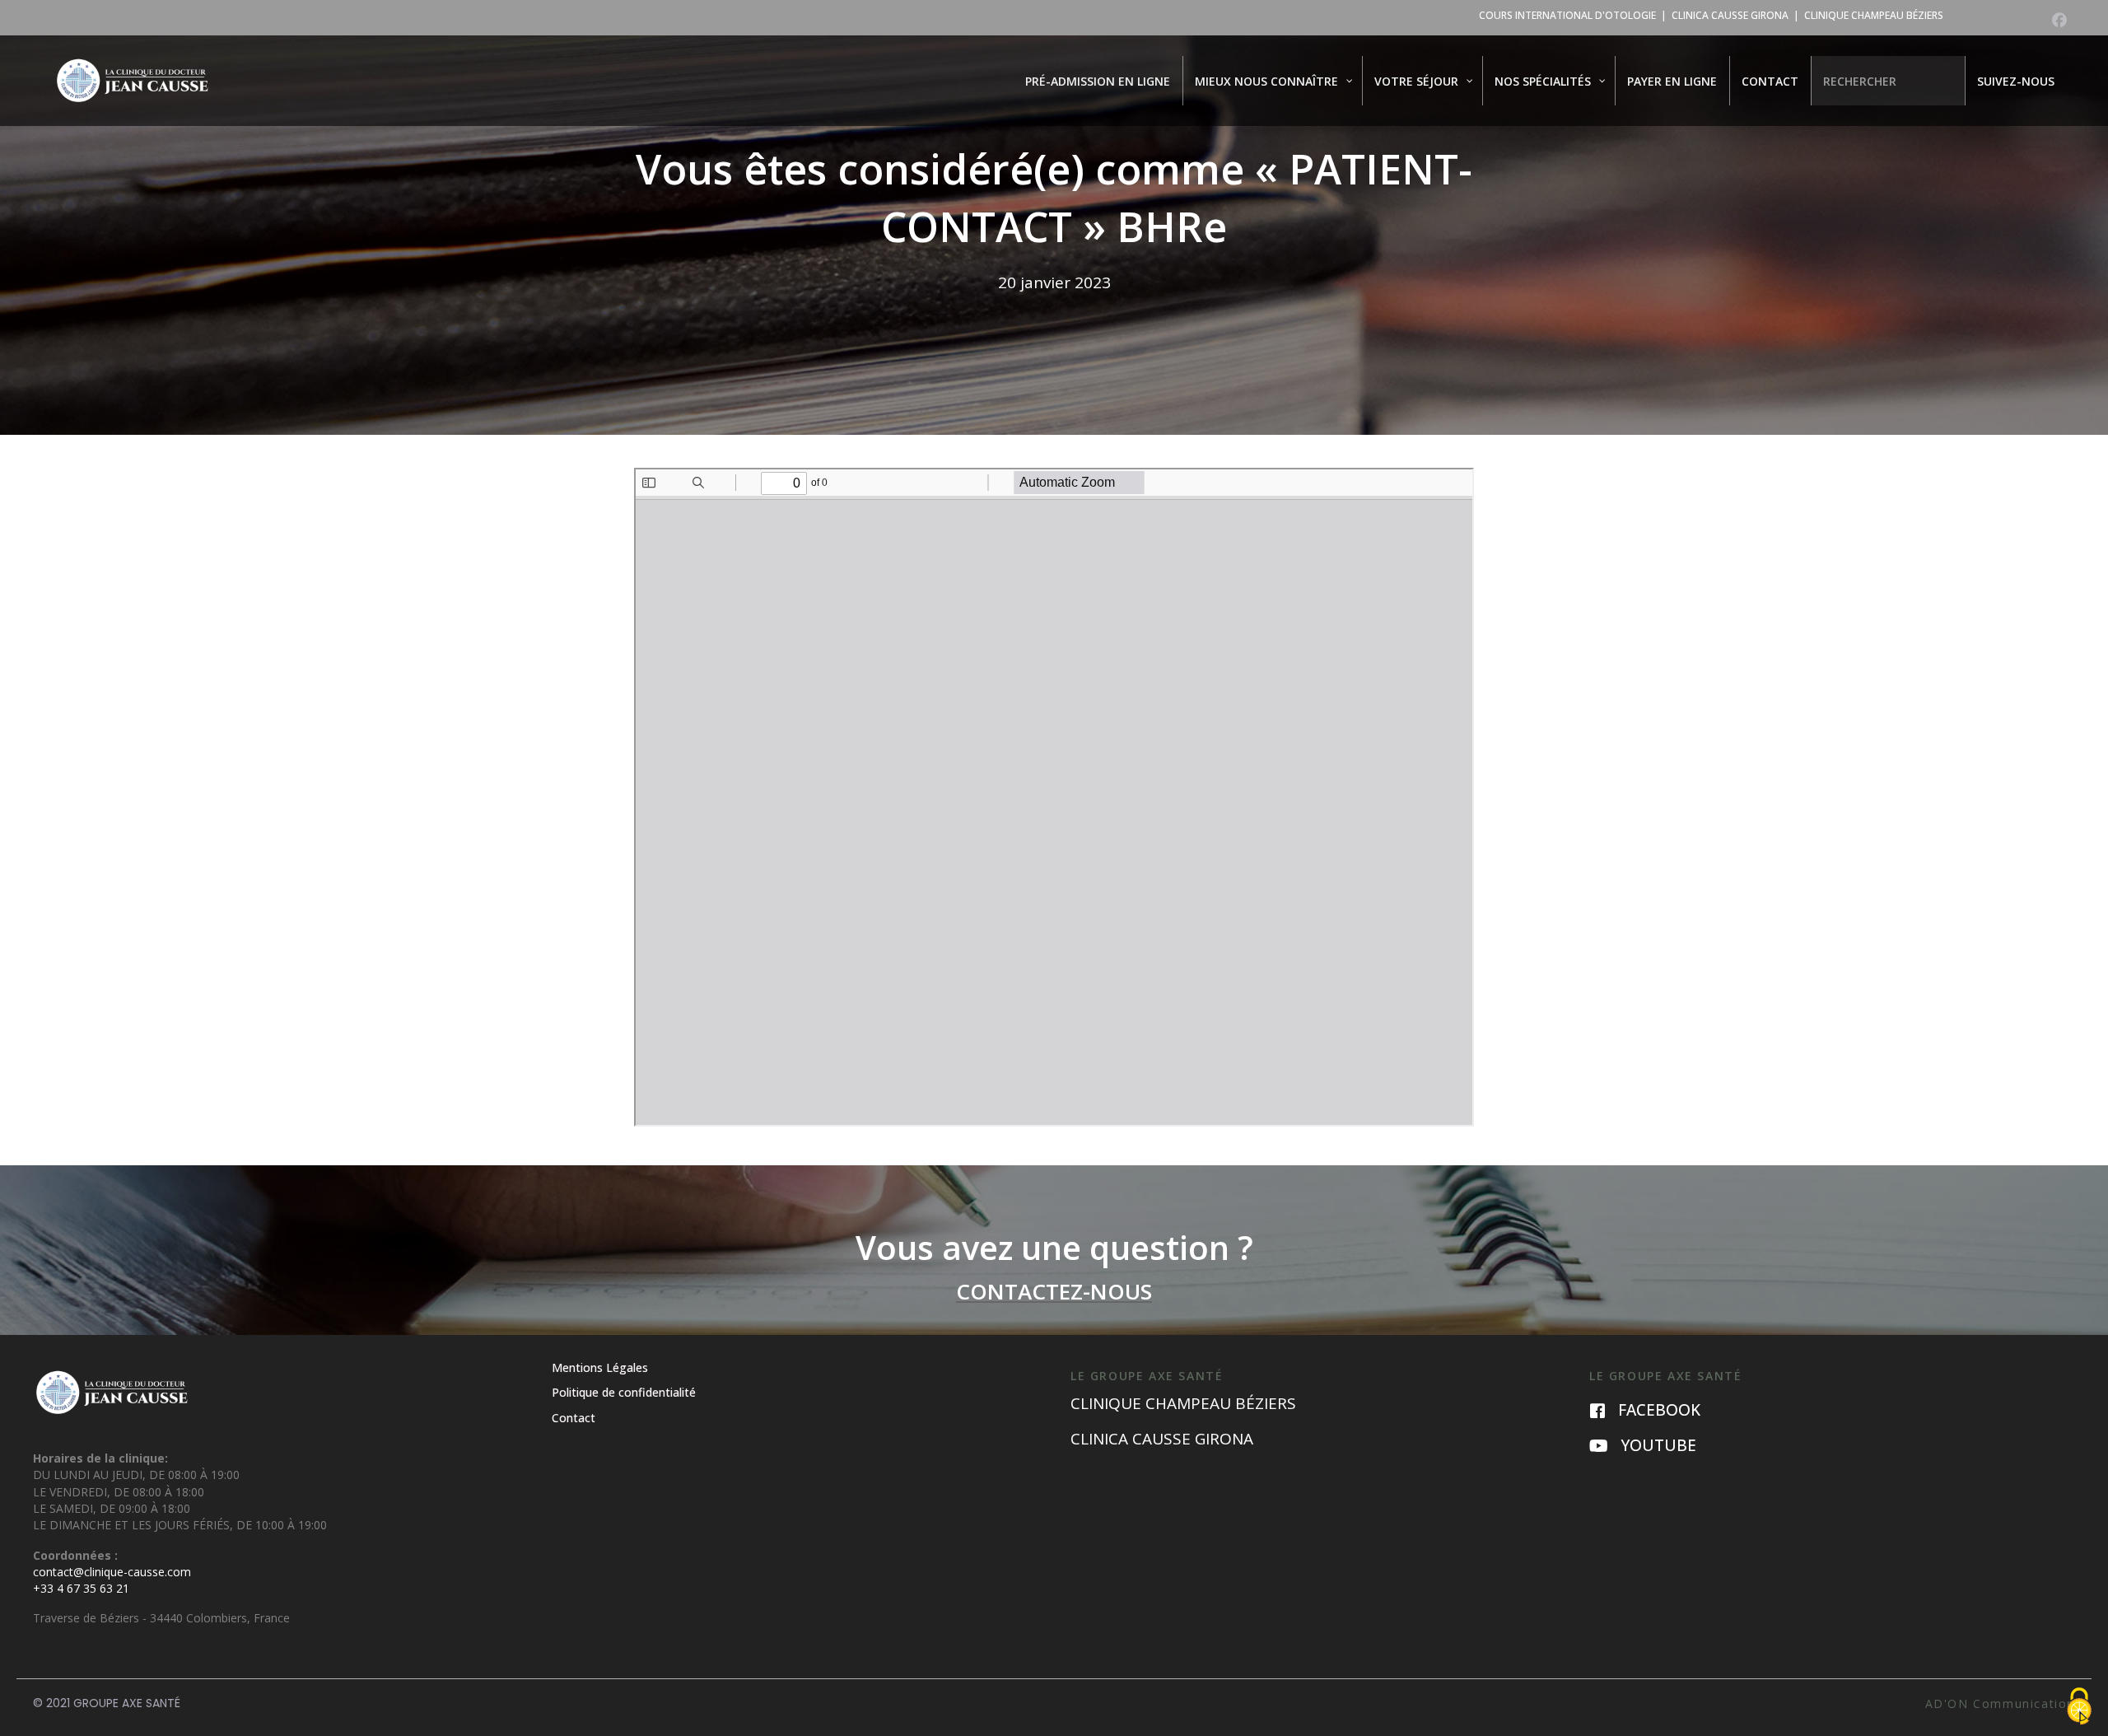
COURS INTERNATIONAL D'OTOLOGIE (1567, 15)
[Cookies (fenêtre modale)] (2079, 1708)
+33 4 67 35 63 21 (81, 1588)
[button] (2059, 20)
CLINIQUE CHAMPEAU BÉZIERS (1874, 15)
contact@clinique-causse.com (112, 1572)
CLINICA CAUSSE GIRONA (1730, 15)
